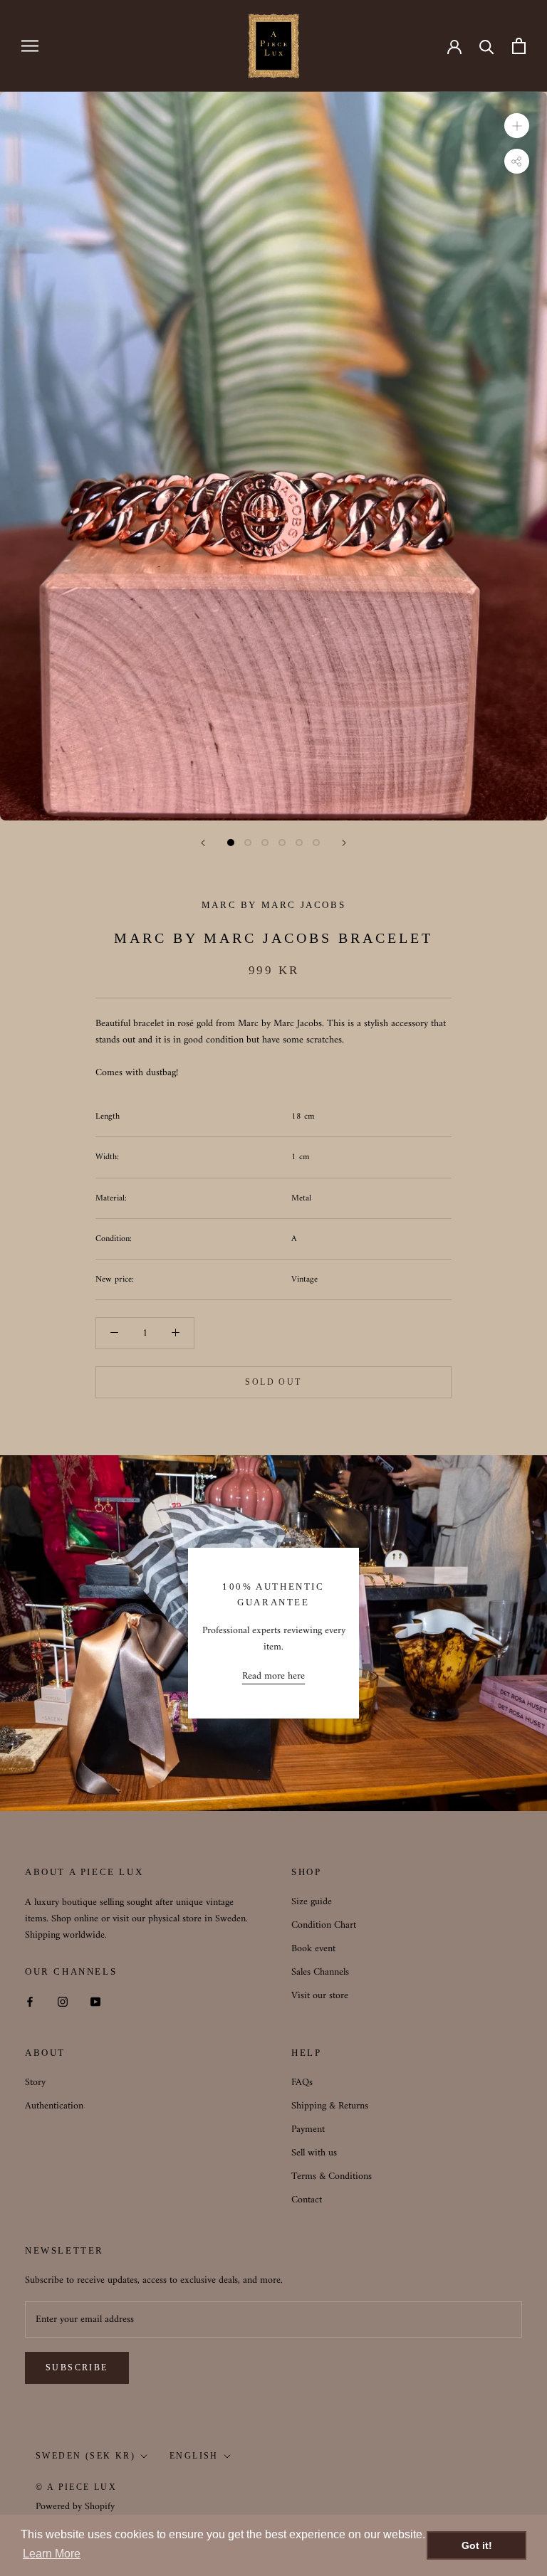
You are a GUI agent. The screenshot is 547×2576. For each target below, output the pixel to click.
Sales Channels (320, 1972)
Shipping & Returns (330, 2106)
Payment (308, 2129)
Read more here (273, 1676)
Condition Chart (324, 1925)
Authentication (54, 2106)
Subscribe (77, 2368)
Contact (307, 2200)
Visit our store (320, 1996)
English (194, 2456)
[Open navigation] (30, 46)
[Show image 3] (265, 843)
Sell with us (314, 2153)
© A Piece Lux (76, 2487)
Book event (313, 1949)
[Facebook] (30, 2001)
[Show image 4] (282, 843)
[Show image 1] (231, 843)
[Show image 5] (299, 843)
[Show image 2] (248, 843)
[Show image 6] (316, 843)
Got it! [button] (477, 2545)
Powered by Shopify (75, 2507)
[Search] (487, 46)
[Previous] (203, 843)
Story (35, 2083)
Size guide (312, 1902)
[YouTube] (95, 2001)
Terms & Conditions (332, 2176)
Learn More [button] (52, 2554)
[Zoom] (517, 125)
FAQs (302, 2083)
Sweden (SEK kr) (85, 2456)
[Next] (344, 843)
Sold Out (273, 1382)
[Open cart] (519, 46)
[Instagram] (63, 2001)
